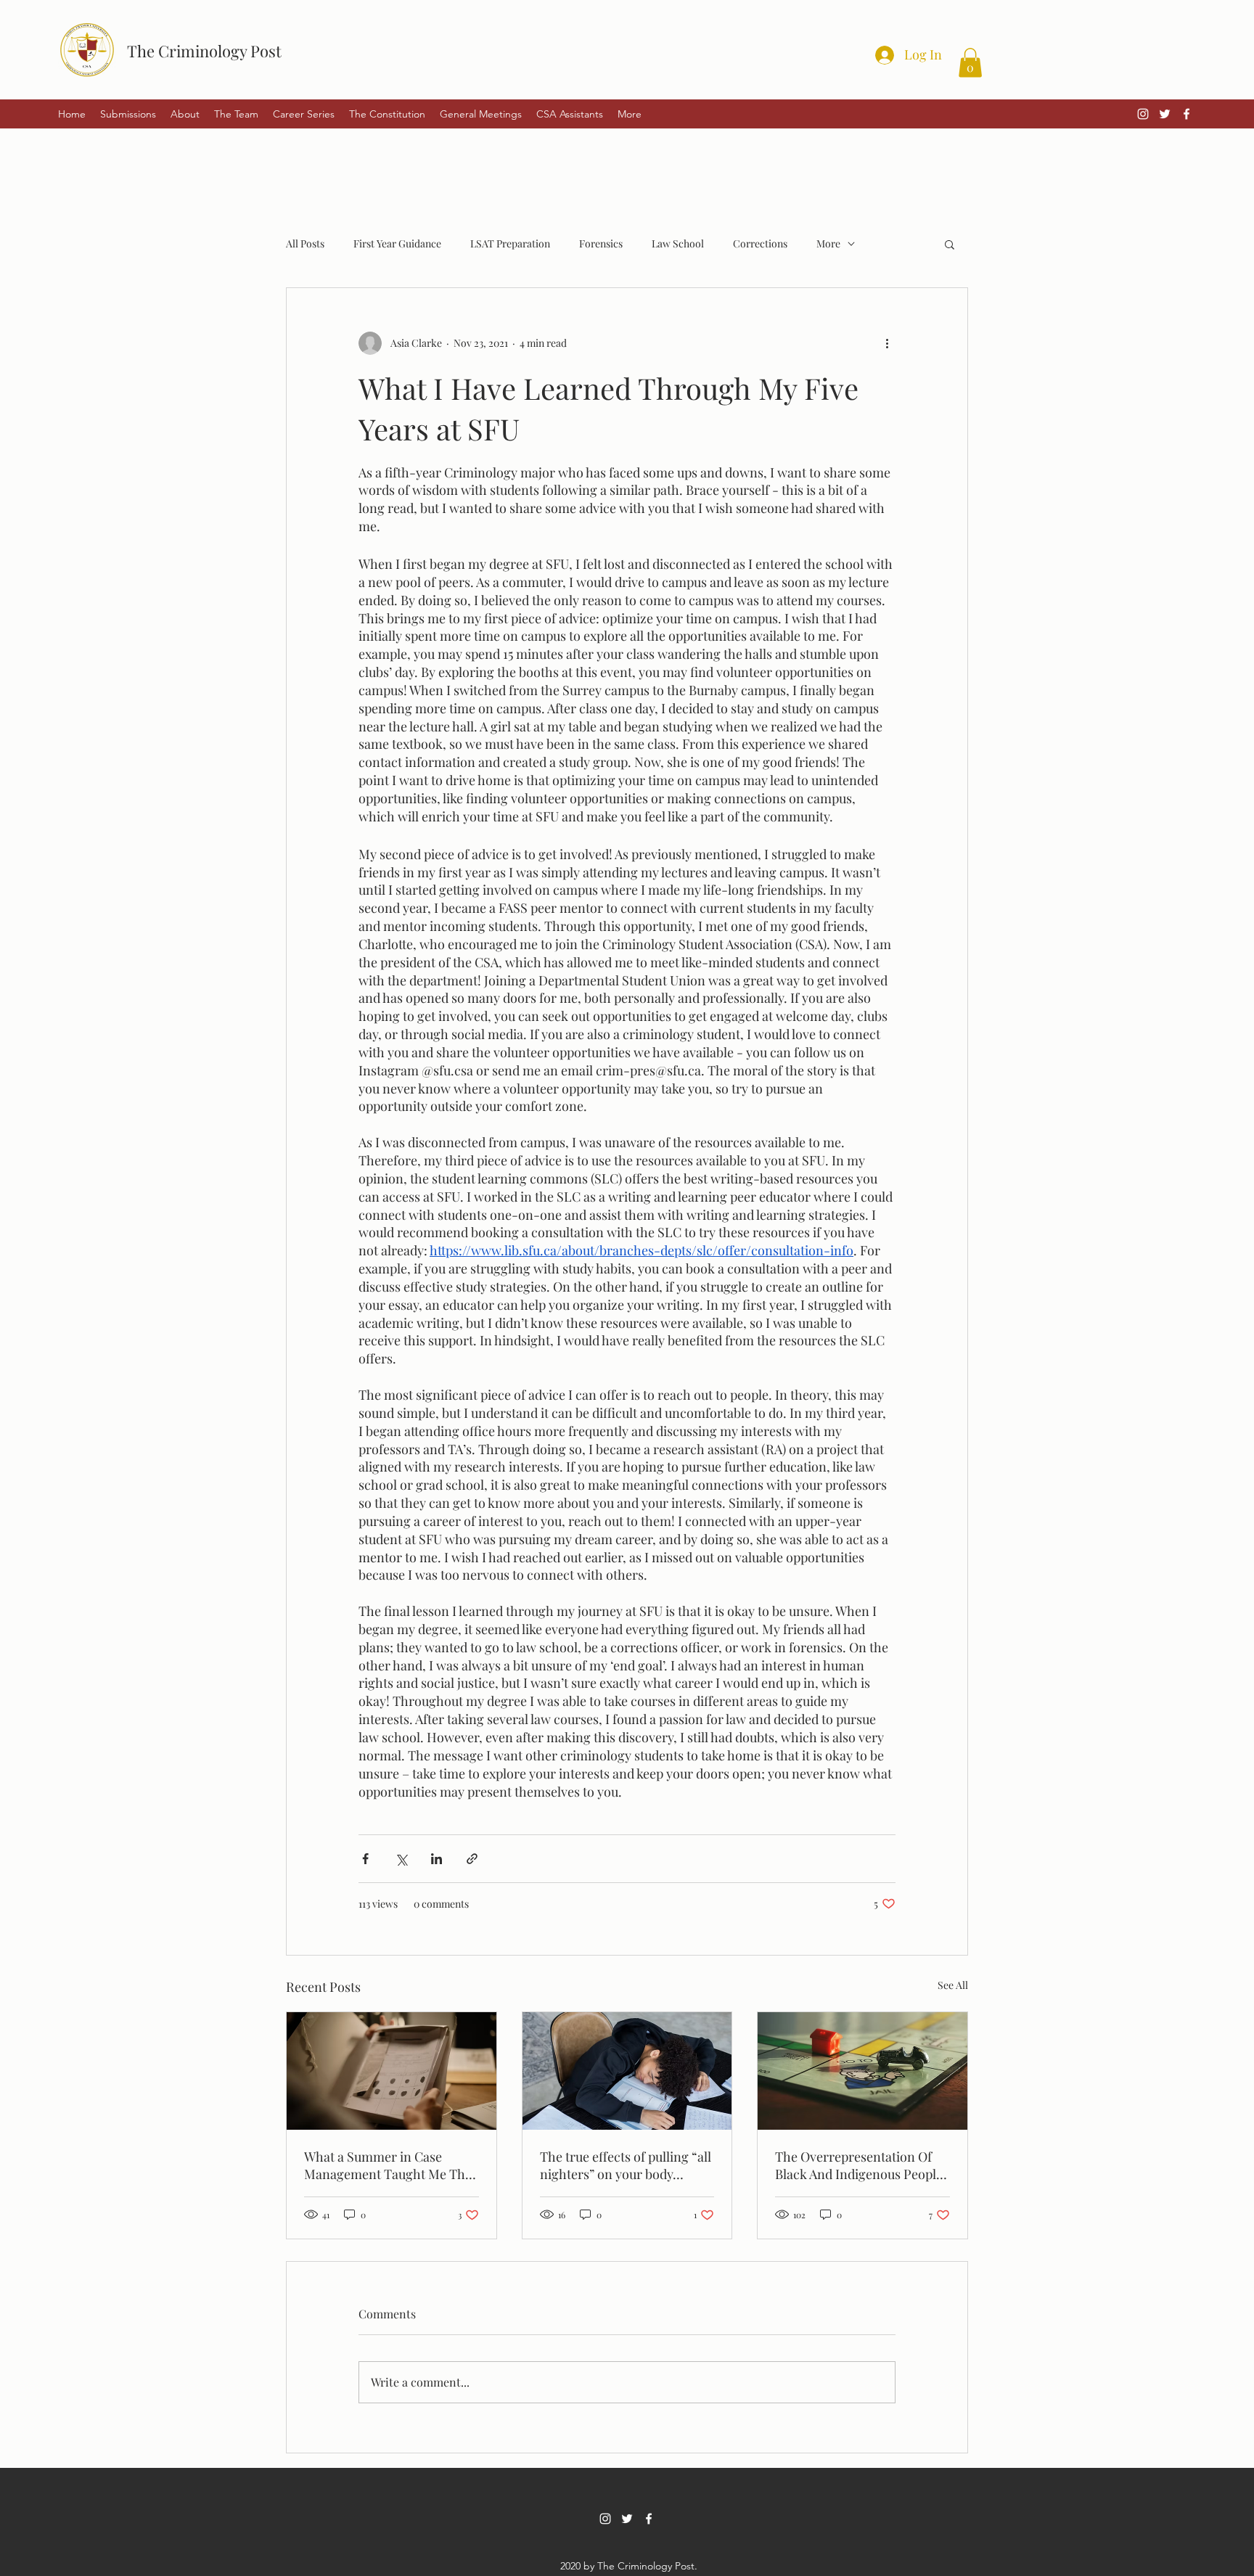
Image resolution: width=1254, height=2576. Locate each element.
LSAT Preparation (510, 243)
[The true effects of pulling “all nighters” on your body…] (627, 2071)
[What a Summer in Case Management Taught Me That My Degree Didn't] (392, 2071)
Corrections (760, 243)
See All (953, 1985)
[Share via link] (472, 1859)
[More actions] (887, 343)
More (828, 243)
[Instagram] (1143, 114)
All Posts (305, 243)
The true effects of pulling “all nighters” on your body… (626, 2165)
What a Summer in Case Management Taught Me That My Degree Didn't (390, 2165)
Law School (678, 243)
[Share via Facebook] (365, 1859)
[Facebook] (1187, 114)
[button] (970, 63)
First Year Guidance (397, 243)
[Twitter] (1165, 114)
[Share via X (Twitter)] (401, 1859)
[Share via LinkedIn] (437, 1859)
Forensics (601, 243)
